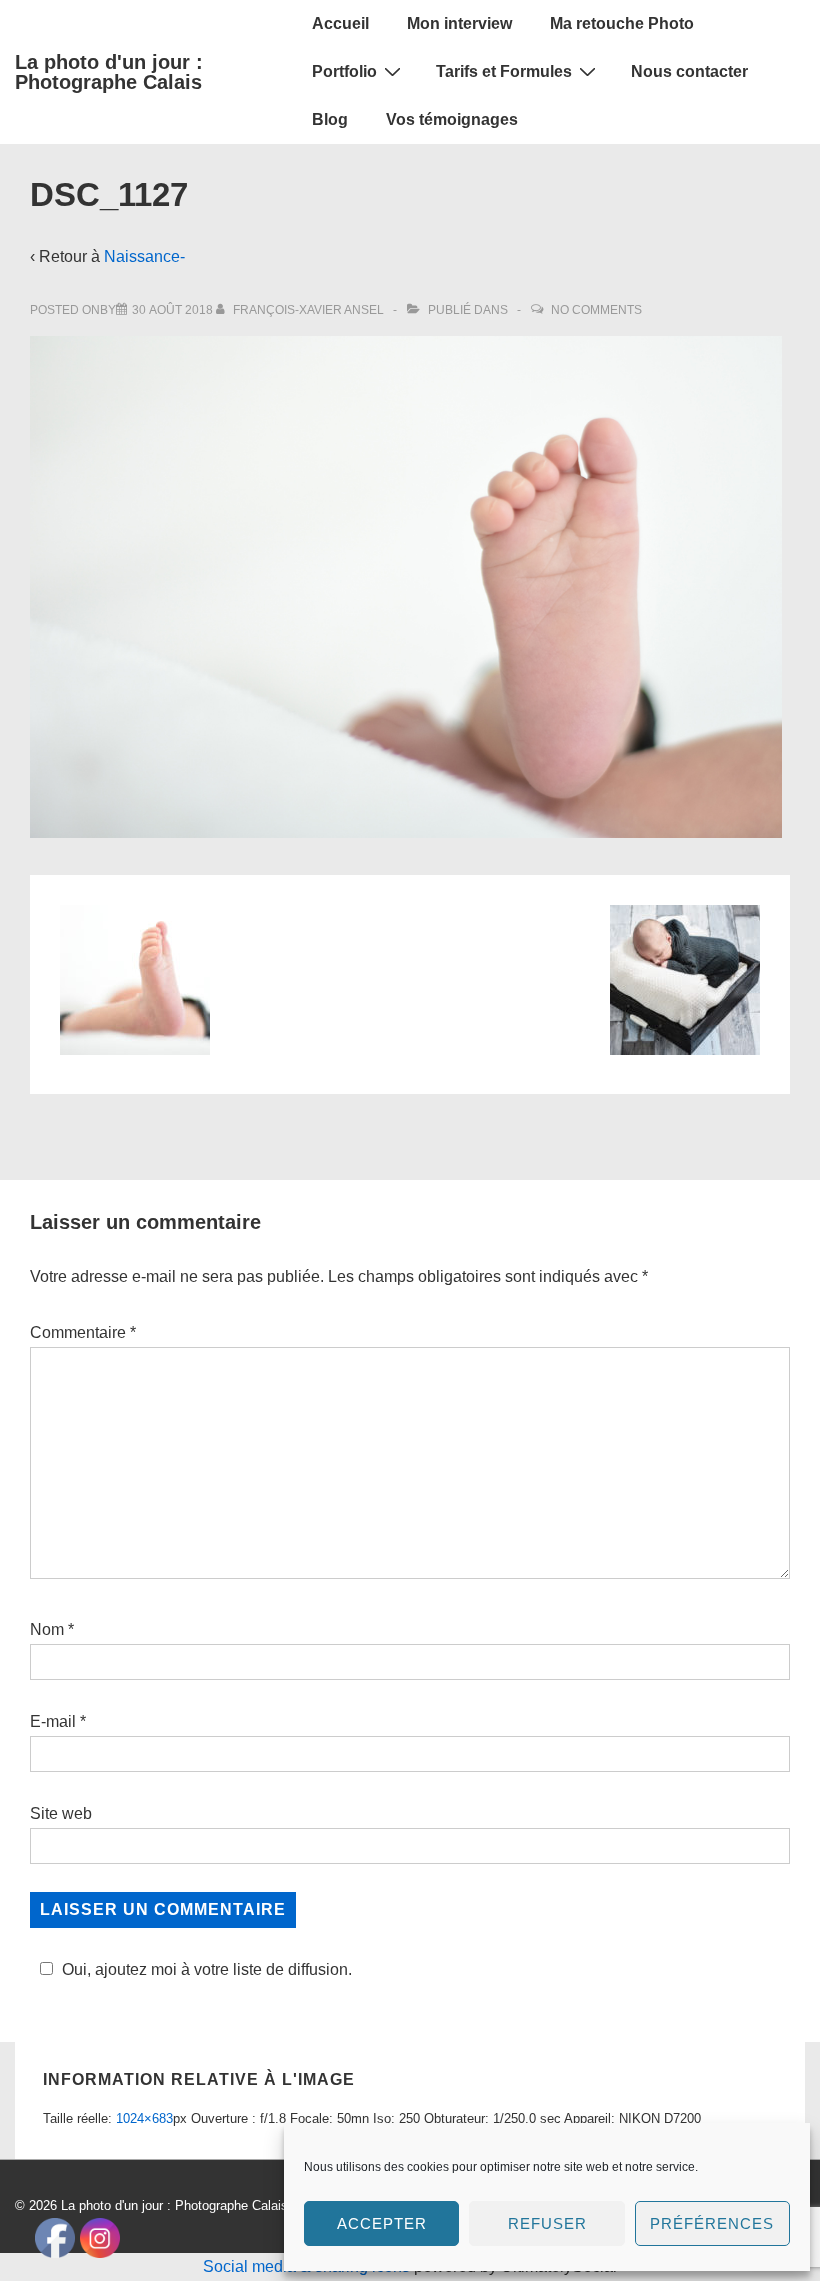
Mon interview (459, 23)
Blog (330, 119)
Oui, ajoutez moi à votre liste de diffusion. (207, 1969)
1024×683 (144, 2118)
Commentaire (83, 1332)
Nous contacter (689, 71)
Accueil (340, 23)
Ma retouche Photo (622, 23)
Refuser (547, 2223)
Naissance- (144, 256)
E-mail (53, 1721)
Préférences (712, 2223)
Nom (47, 1629)
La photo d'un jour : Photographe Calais (109, 72)
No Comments (596, 310)
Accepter (382, 2223)
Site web (61, 1813)
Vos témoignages (452, 119)
